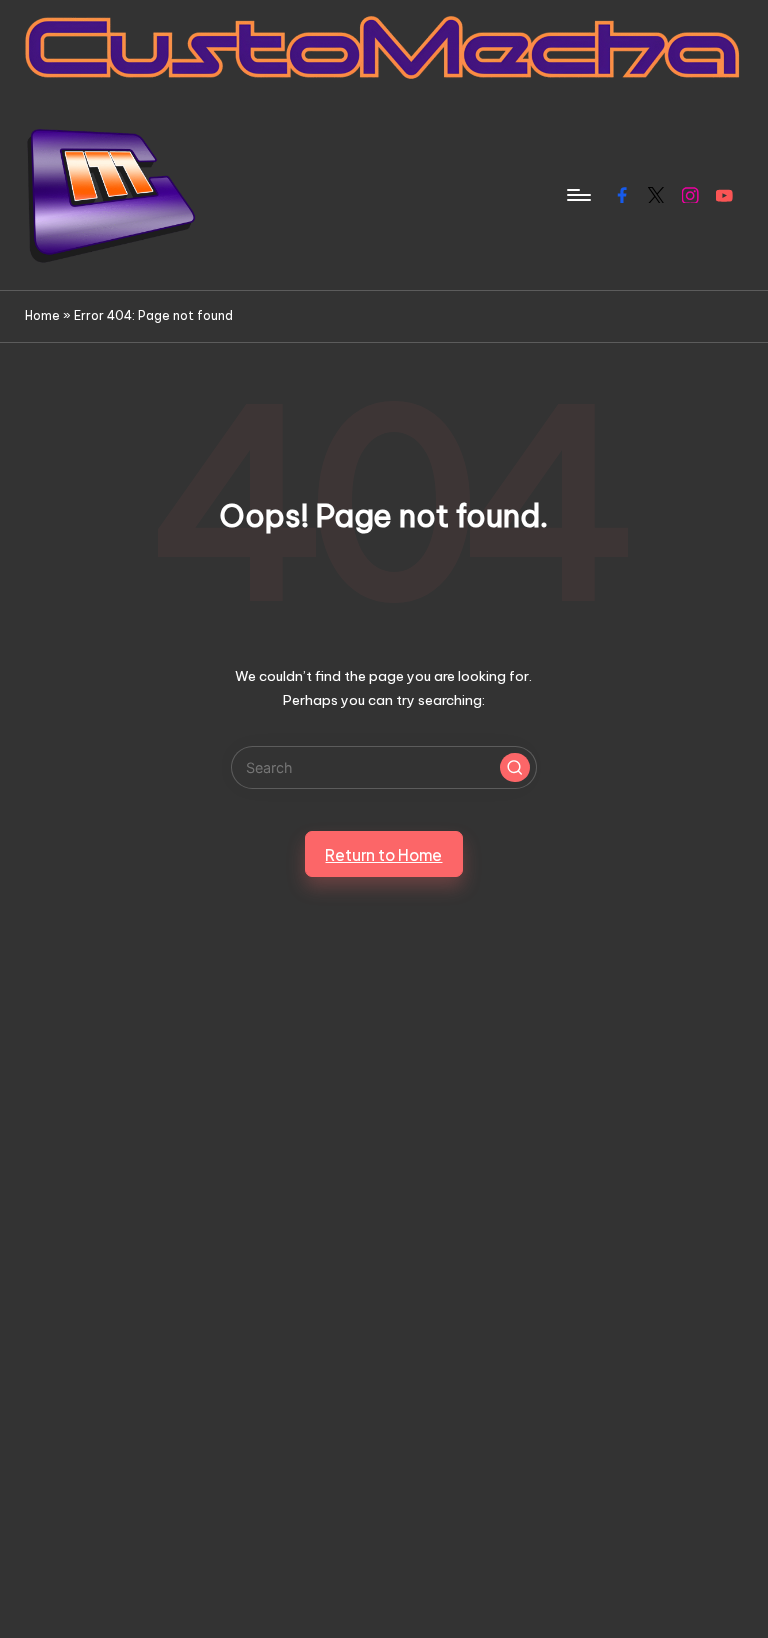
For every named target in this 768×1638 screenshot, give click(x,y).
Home (42, 315)
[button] (515, 768)
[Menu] (577, 195)
